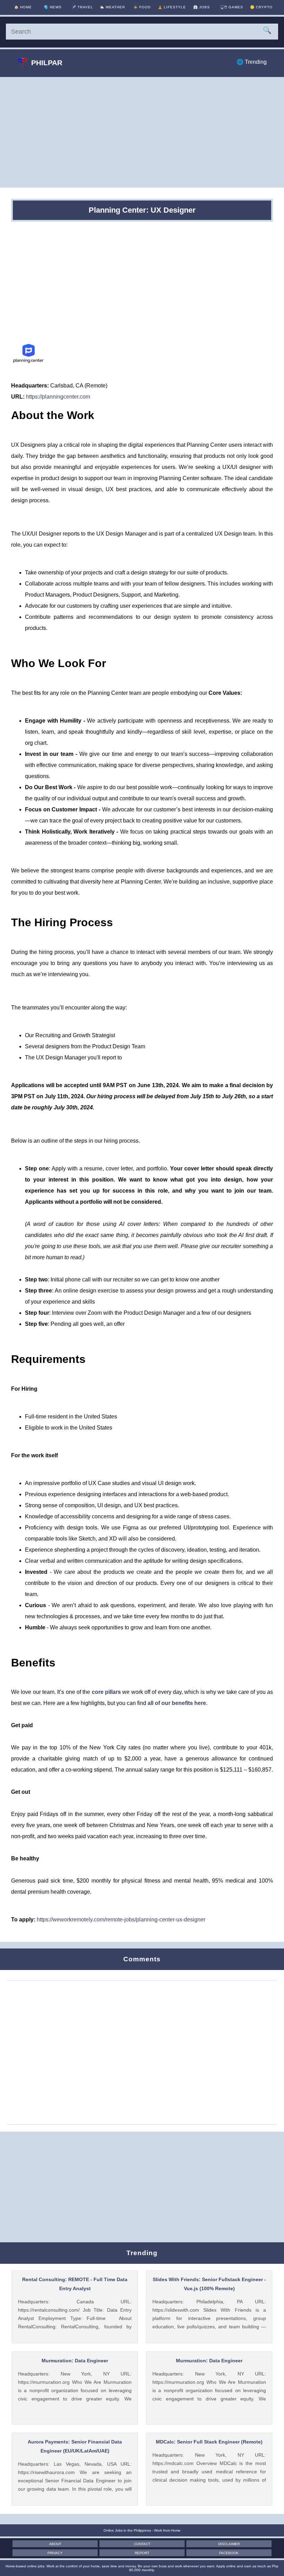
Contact (142, 2544)
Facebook (229, 2553)
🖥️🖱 (232, 7)
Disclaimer (229, 2544)
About (55, 2544)
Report (142, 2553)
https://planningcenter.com (58, 397)
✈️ (82, 7)
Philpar (47, 63)
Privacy (55, 2553)
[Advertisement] (142, 132)
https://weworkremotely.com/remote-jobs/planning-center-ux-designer (121, 1920)
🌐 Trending (252, 62)
